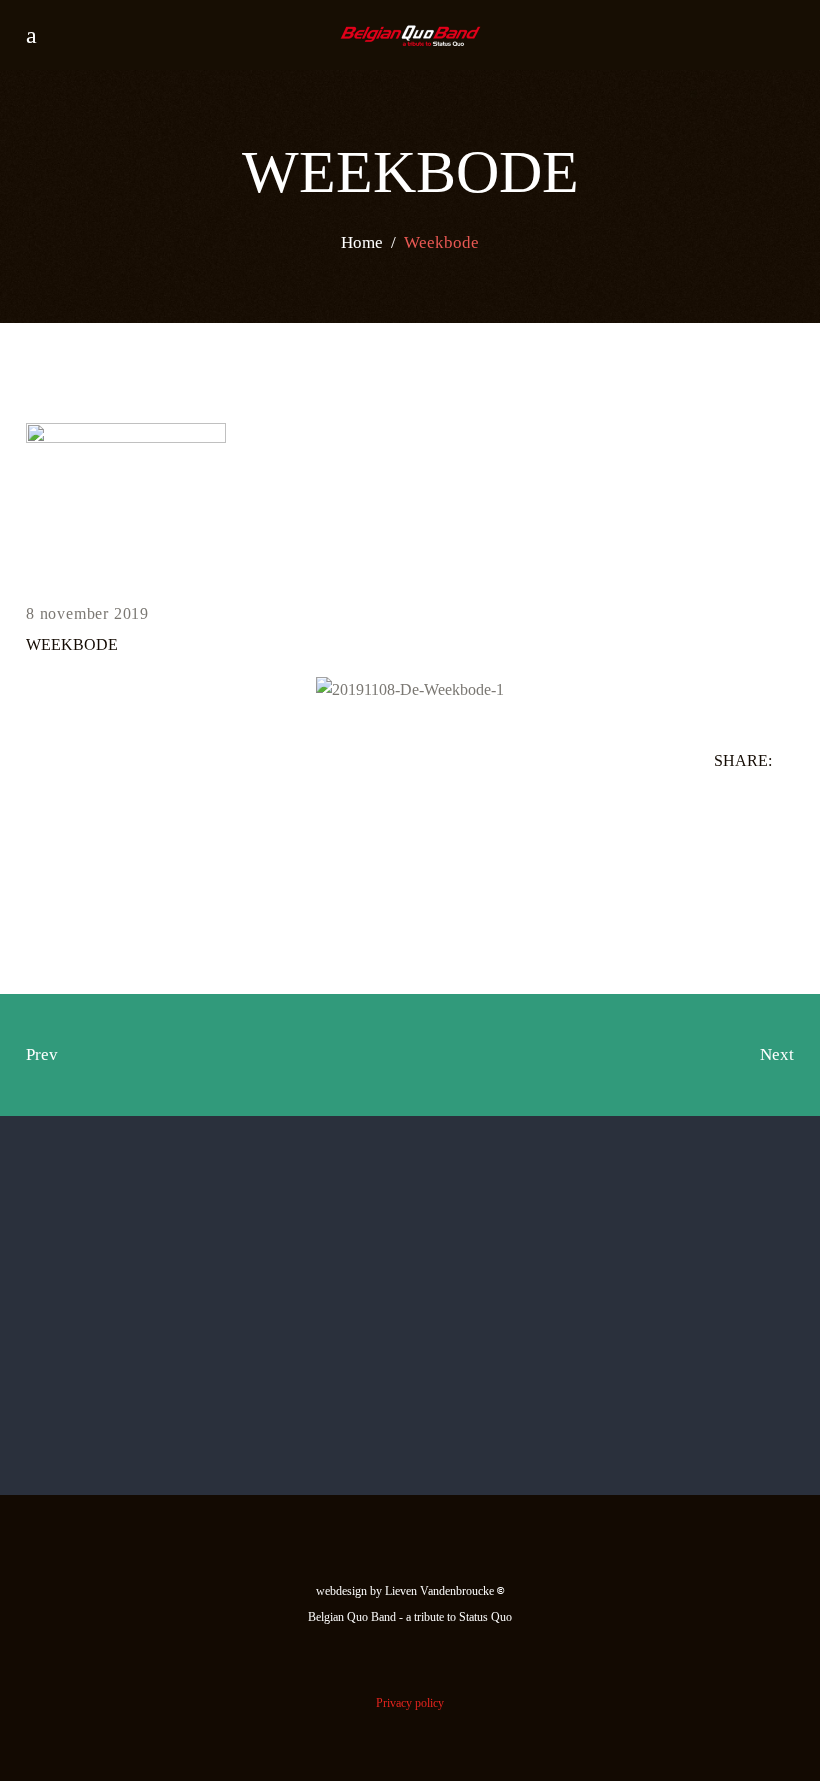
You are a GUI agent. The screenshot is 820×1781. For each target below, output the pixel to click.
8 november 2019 (87, 613)
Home (362, 241)
